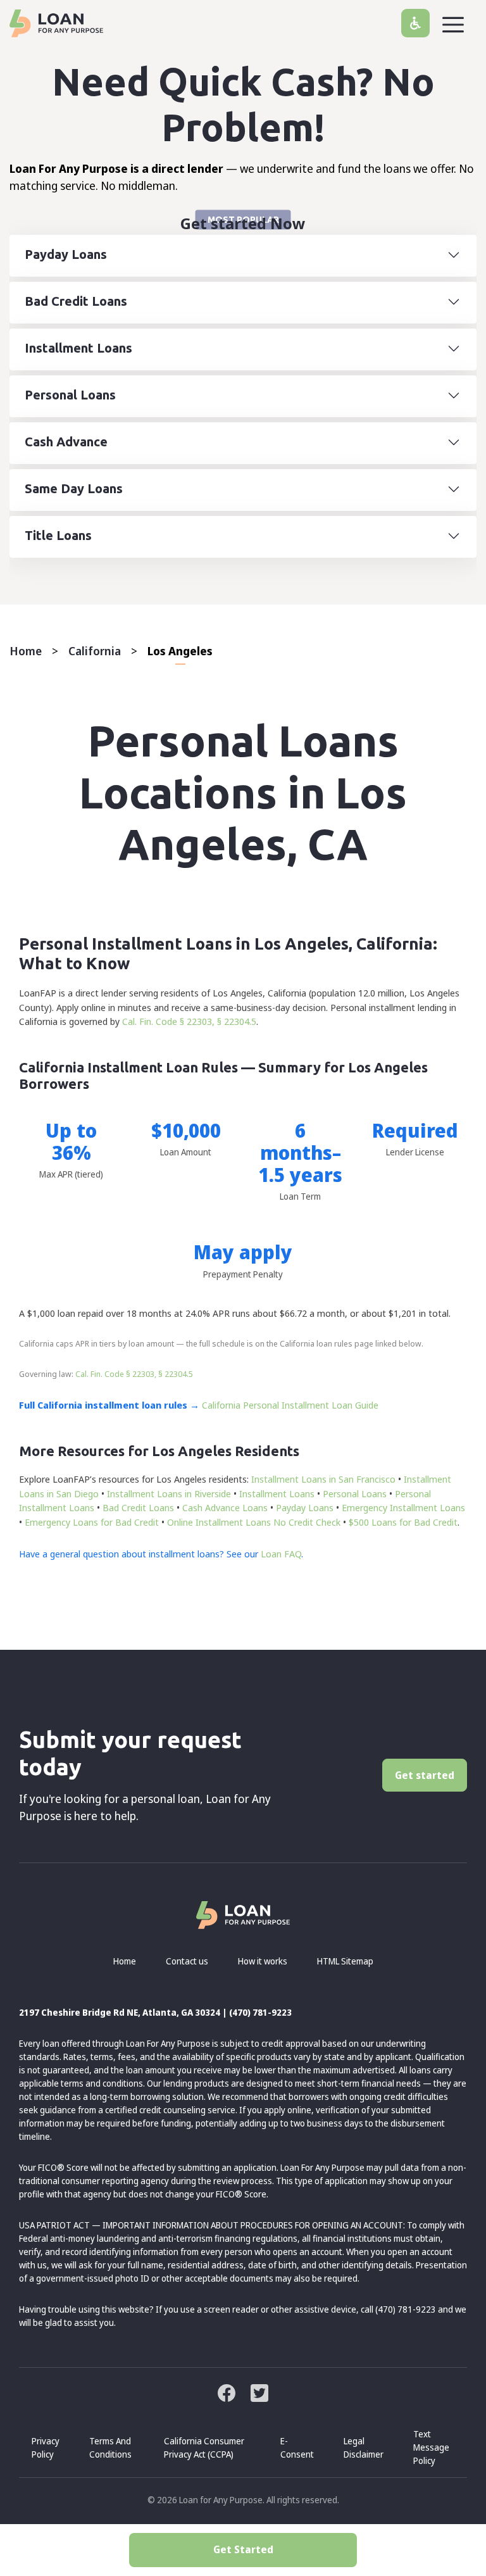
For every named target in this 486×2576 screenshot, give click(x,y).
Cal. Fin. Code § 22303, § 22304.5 (189, 1021)
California (95, 651)
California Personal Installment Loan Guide (290, 1405)
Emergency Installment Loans (403, 1507)
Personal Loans (355, 1493)
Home (26, 651)
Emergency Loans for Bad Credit (92, 1522)
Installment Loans (277, 1493)
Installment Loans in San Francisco (323, 1479)
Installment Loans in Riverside (169, 1493)
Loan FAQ (281, 1554)
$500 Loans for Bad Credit (403, 1522)
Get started (425, 1775)
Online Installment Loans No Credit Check (254, 1522)
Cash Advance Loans (225, 1507)
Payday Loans (305, 1507)
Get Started (243, 2549)
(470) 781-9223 (260, 2012)
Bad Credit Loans (138, 1507)
